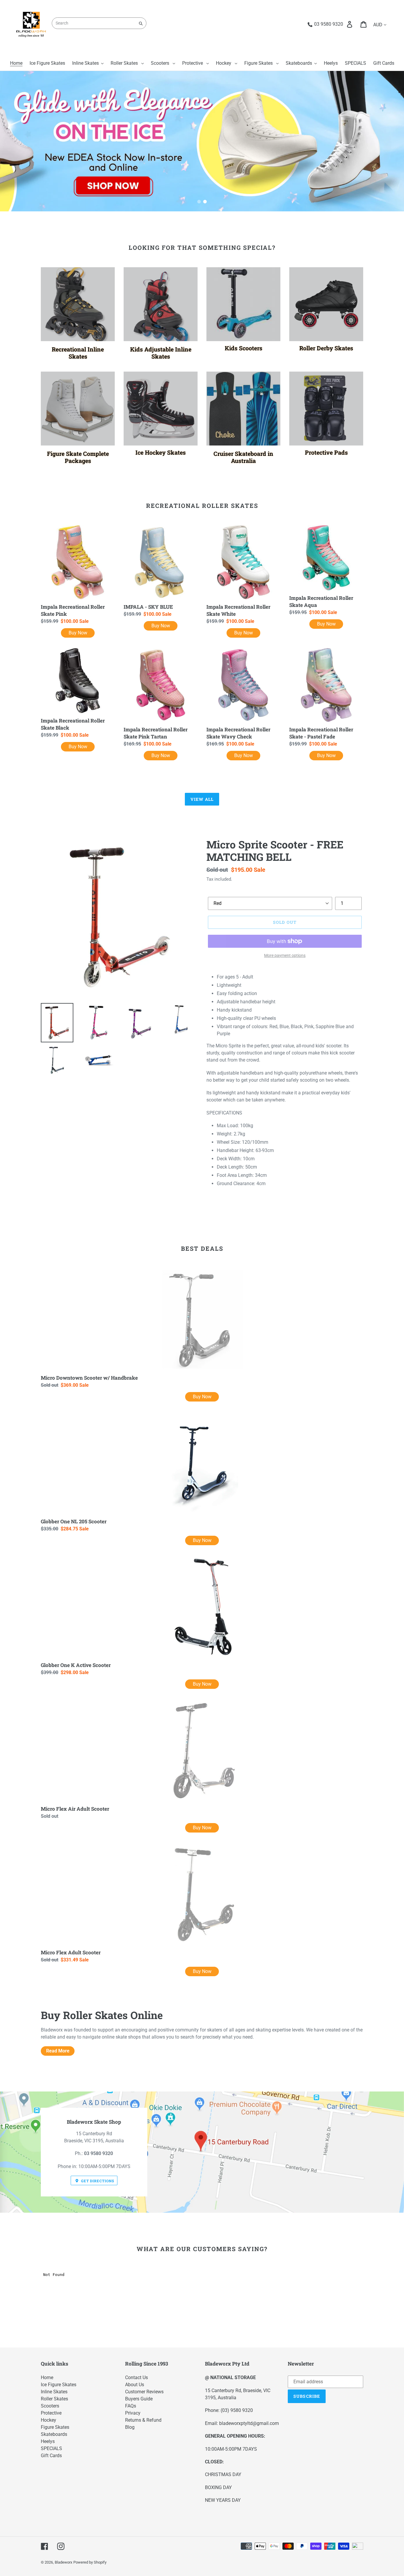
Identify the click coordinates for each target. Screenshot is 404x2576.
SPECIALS (51, 2448)
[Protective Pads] (326, 409)
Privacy (133, 2413)
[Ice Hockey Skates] (161, 409)
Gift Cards (51, 2456)
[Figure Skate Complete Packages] (78, 409)
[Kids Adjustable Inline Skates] (161, 304)
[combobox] (99, 23)
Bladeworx (63, 2562)
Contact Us (136, 2377)
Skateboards (54, 2434)
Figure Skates (55, 2427)
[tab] (199, 202)
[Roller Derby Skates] (326, 304)
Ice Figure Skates (59, 2385)
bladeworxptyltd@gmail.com (249, 2423)
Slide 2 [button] (205, 202)
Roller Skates (54, 2399)
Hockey (49, 2420)
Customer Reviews (144, 2392)
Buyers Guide (139, 2399)
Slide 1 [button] (199, 202)
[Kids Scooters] (243, 304)
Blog (130, 2427)
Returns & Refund (143, 2420)
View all (202, 799)
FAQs (131, 2406)
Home (47, 2377)
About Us (135, 2385)
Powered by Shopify (90, 2562)
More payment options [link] (285, 955)
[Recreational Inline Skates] (78, 304)
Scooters (50, 2406)
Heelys (48, 2441)
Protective (51, 2413)
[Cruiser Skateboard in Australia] (243, 409)
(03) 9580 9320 (237, 2410)
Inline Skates (54, 2392)
